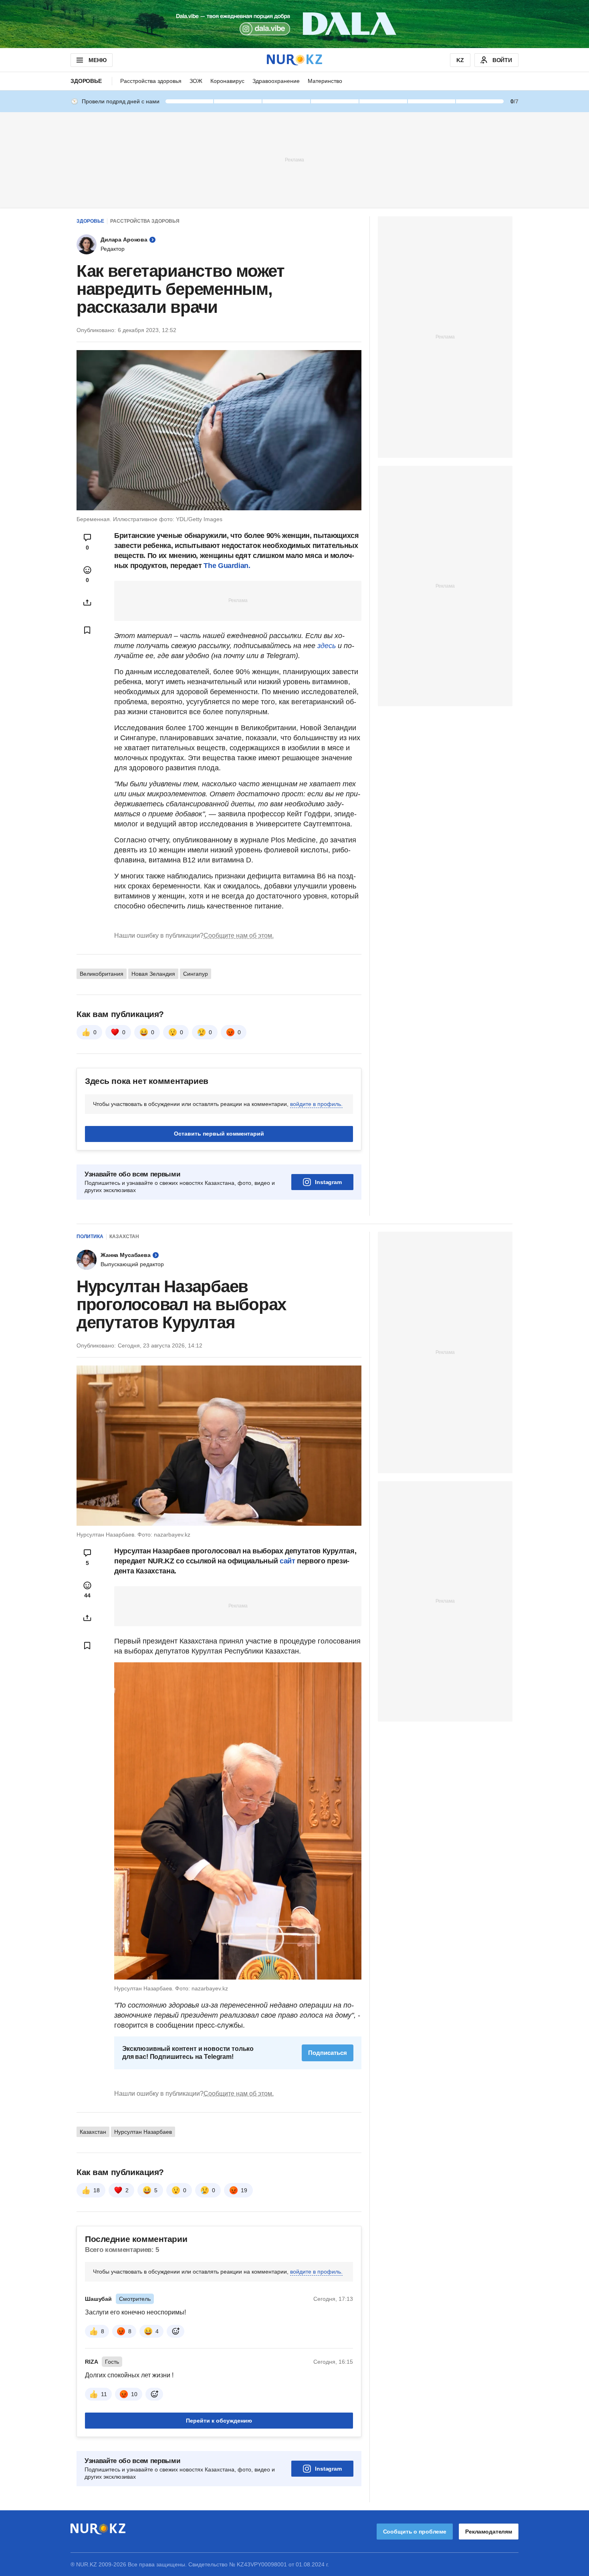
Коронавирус (227, 81)
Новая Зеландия (153, 974)
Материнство (325, 81)
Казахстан (124, 1237)
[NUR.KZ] (294, 60)
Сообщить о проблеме (415, 2532)
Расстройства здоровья (151, 81)
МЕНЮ (97, 60)
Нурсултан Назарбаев (143, 2132)
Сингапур (196, 974)
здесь (328, 646)
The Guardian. (227, 566)
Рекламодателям (489, 2532)
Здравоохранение (276, 81)
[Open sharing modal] (87, 602)
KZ (460, 60)
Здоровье (86, 81)
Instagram (328, 1182)
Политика (90, 1237)
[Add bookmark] (87, 630)
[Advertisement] (294, 159)
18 (97, 2190)
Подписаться (328, 2053)
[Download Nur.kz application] (294, 24)
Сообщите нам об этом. (239, 936)
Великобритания (102, 974)
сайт (288, 1561)
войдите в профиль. (316, 1104)
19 (244, 2190)
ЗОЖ (196, 81)
